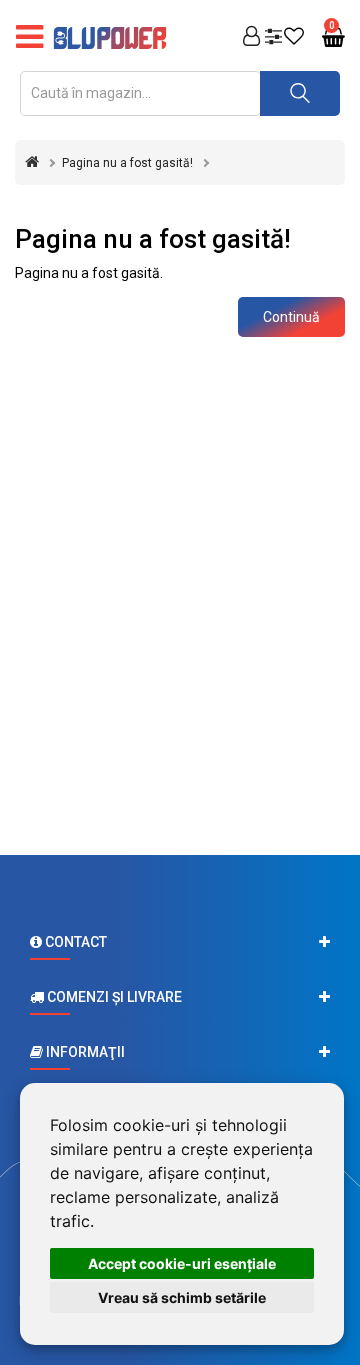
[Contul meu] (251, 38)
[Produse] (29, 38)
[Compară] (273, 38)
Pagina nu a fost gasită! (127, 163)
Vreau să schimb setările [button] (182, 1297)
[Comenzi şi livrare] (180, 997)
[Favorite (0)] (294, 38)
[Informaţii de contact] (180, 942)
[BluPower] (115, 38)
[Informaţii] (180, 1052)
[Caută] (300, 93)
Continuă (291, 317)
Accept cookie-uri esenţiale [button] (182, 1263)
